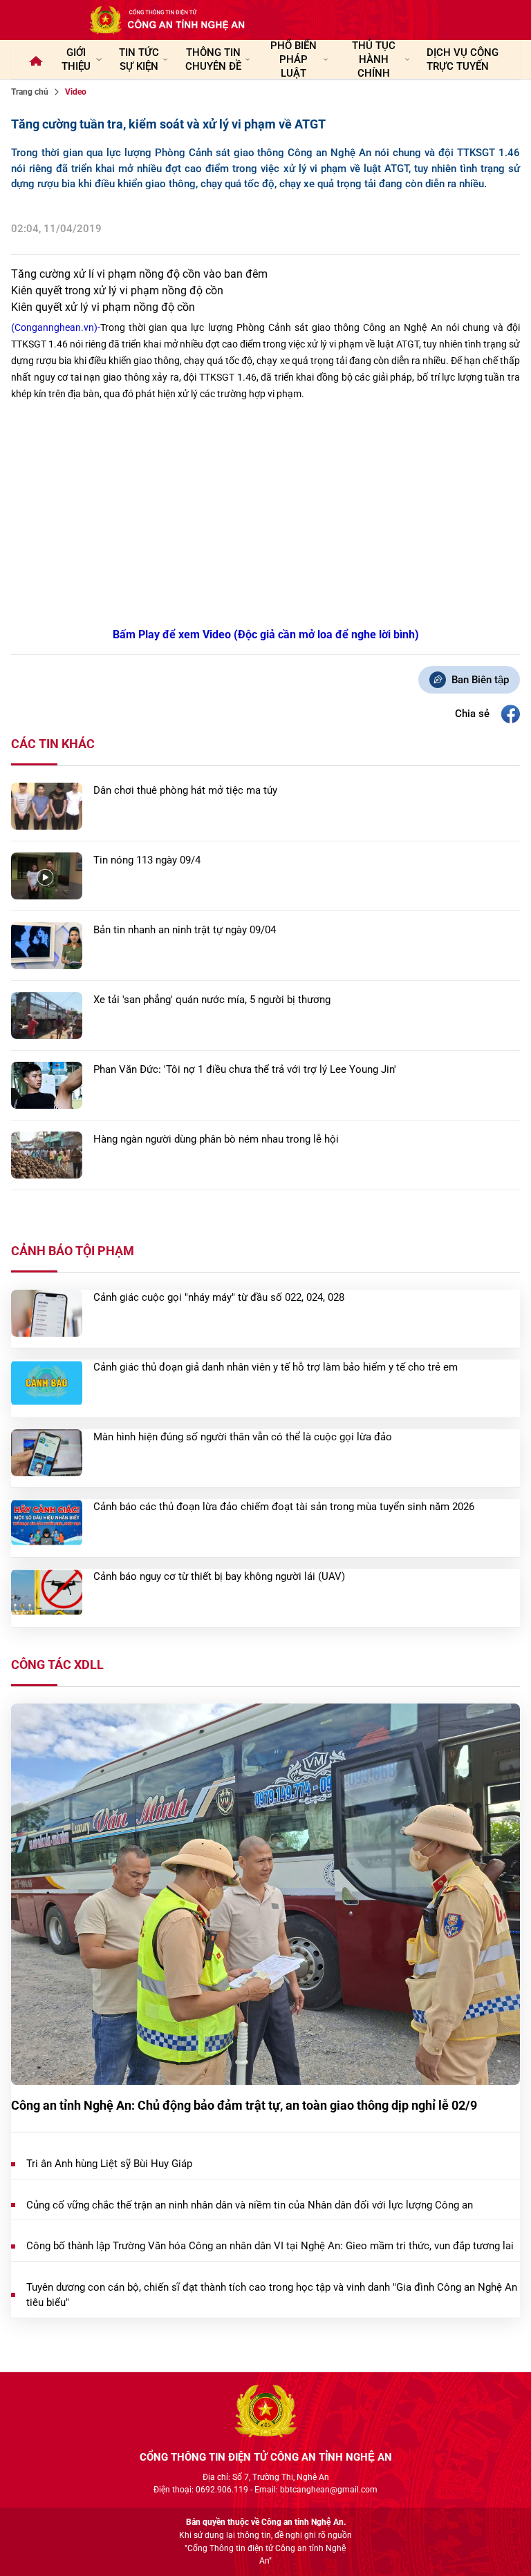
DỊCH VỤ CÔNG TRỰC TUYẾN (463, 59)
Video (76, 92)
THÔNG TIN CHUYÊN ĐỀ (213, 59)
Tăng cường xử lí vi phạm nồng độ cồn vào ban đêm (139, 274)
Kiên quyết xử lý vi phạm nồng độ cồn (103, 307)
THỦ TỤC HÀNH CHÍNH (374, 59)
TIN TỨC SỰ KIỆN (139, 59)
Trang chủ (30, 92)
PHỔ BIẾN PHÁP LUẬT (294, 59)
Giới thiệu (76, 59)
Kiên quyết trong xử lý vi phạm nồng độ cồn (117, 290)
